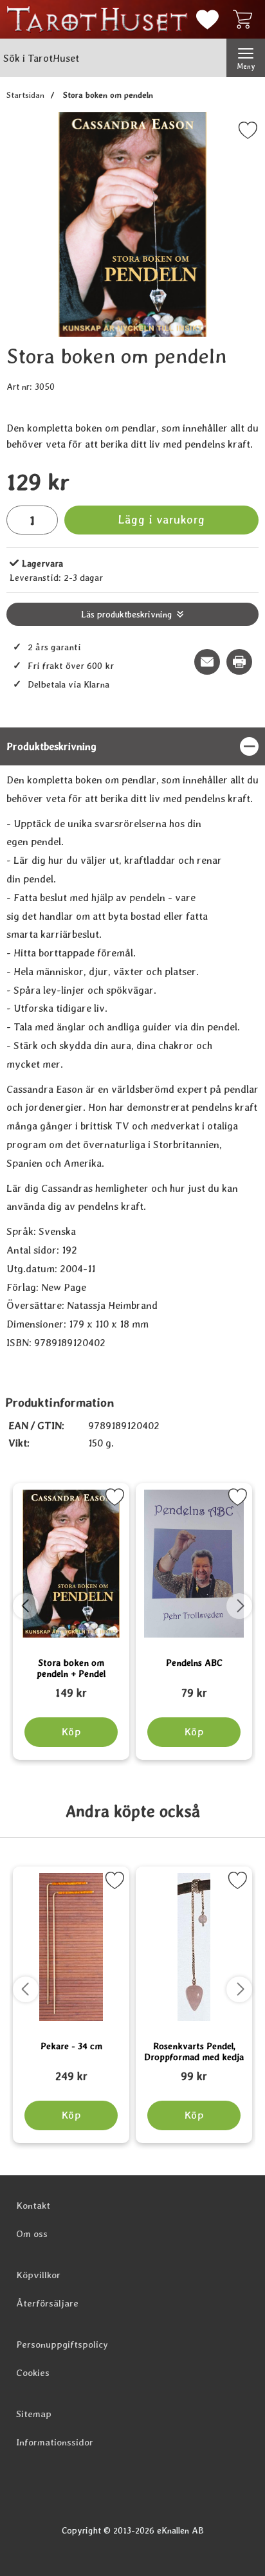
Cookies (33, 2373)
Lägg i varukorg (161, 519)
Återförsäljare (47, 2303)
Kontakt (33, 2206)
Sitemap (34, 2414)
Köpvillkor (38, 2275)
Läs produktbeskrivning (126, 614)
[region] (132, 746)
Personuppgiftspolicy (62, 2344)
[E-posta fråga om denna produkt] (207, 662)
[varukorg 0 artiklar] (246, 19)
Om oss (32, 2234)
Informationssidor (55, 2442)
